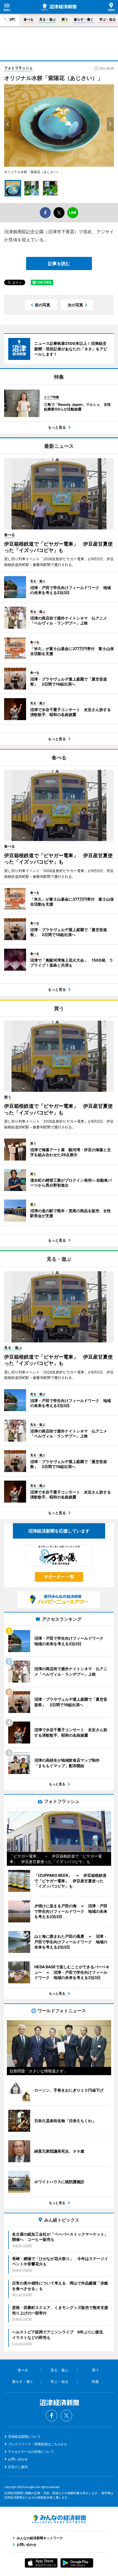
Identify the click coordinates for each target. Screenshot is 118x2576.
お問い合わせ (18, 2459)
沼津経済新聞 (59, 7)
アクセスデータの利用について (31, 2452)
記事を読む (59, 263)
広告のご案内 (18, 2467)
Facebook (52, 2416)
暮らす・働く (84, 19)
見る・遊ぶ (47, 19)
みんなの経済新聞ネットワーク (59, 2519)
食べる (29, 19)
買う (65, 19)
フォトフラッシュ (18, 68)
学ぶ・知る (108, 19)
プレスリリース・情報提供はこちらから (38, 2444)
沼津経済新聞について (24, 2437)
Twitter (66, 2416)
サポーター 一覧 (59, 1577)
